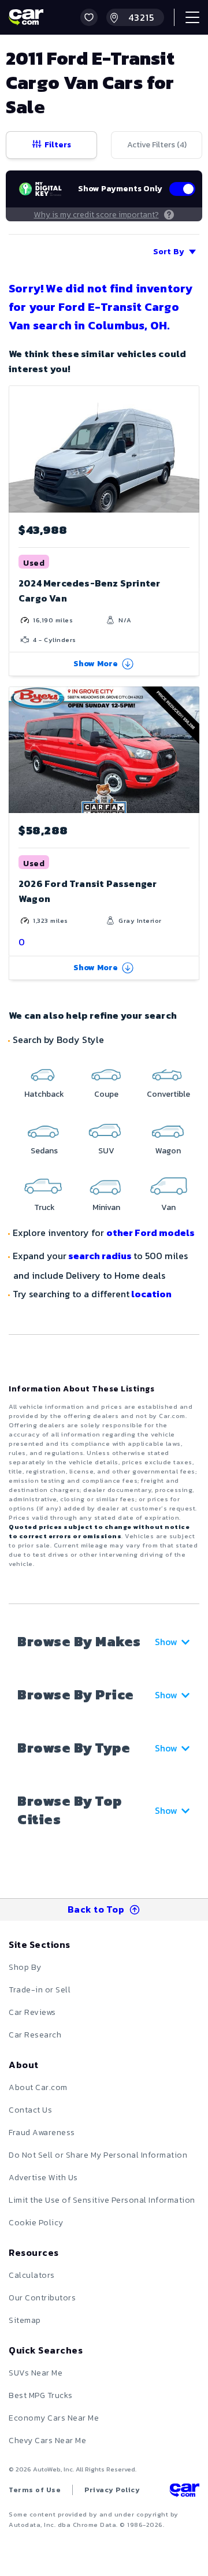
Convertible (168, 1094)
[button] (89, 17)
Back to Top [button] (96, 1909)
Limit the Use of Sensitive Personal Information (102, 2200)
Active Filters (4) (157, 145)
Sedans (44, 1151)
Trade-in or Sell (40, 1990)
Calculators (32, 2275)
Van (168, 1207)
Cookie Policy (36, 2223)
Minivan (106, 1207)
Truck (44, 1207)
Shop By (25, 1967)
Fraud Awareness (42, 2133)
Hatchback (44, 1094)
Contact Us (30, 2110)
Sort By (169, 252)
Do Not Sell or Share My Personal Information (98, 2155)
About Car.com (38, 2087)
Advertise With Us (43, 2178)
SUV (106, 1151)
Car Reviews (32, 2012)
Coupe (106, 1094)
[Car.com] (26, 17)
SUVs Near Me (36, 2373)
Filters (58, 145)
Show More (96, 664)
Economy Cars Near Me (54, 2418)
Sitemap (25, 2320)
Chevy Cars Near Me (47, 2440)
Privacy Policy (112, 2490)
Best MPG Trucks (41, 2395)
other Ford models (151, 1233)
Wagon (168, 1151)
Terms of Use (35, 2490)
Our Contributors (42, 2298)
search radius (100, 1256)
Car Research (35, 2035)
